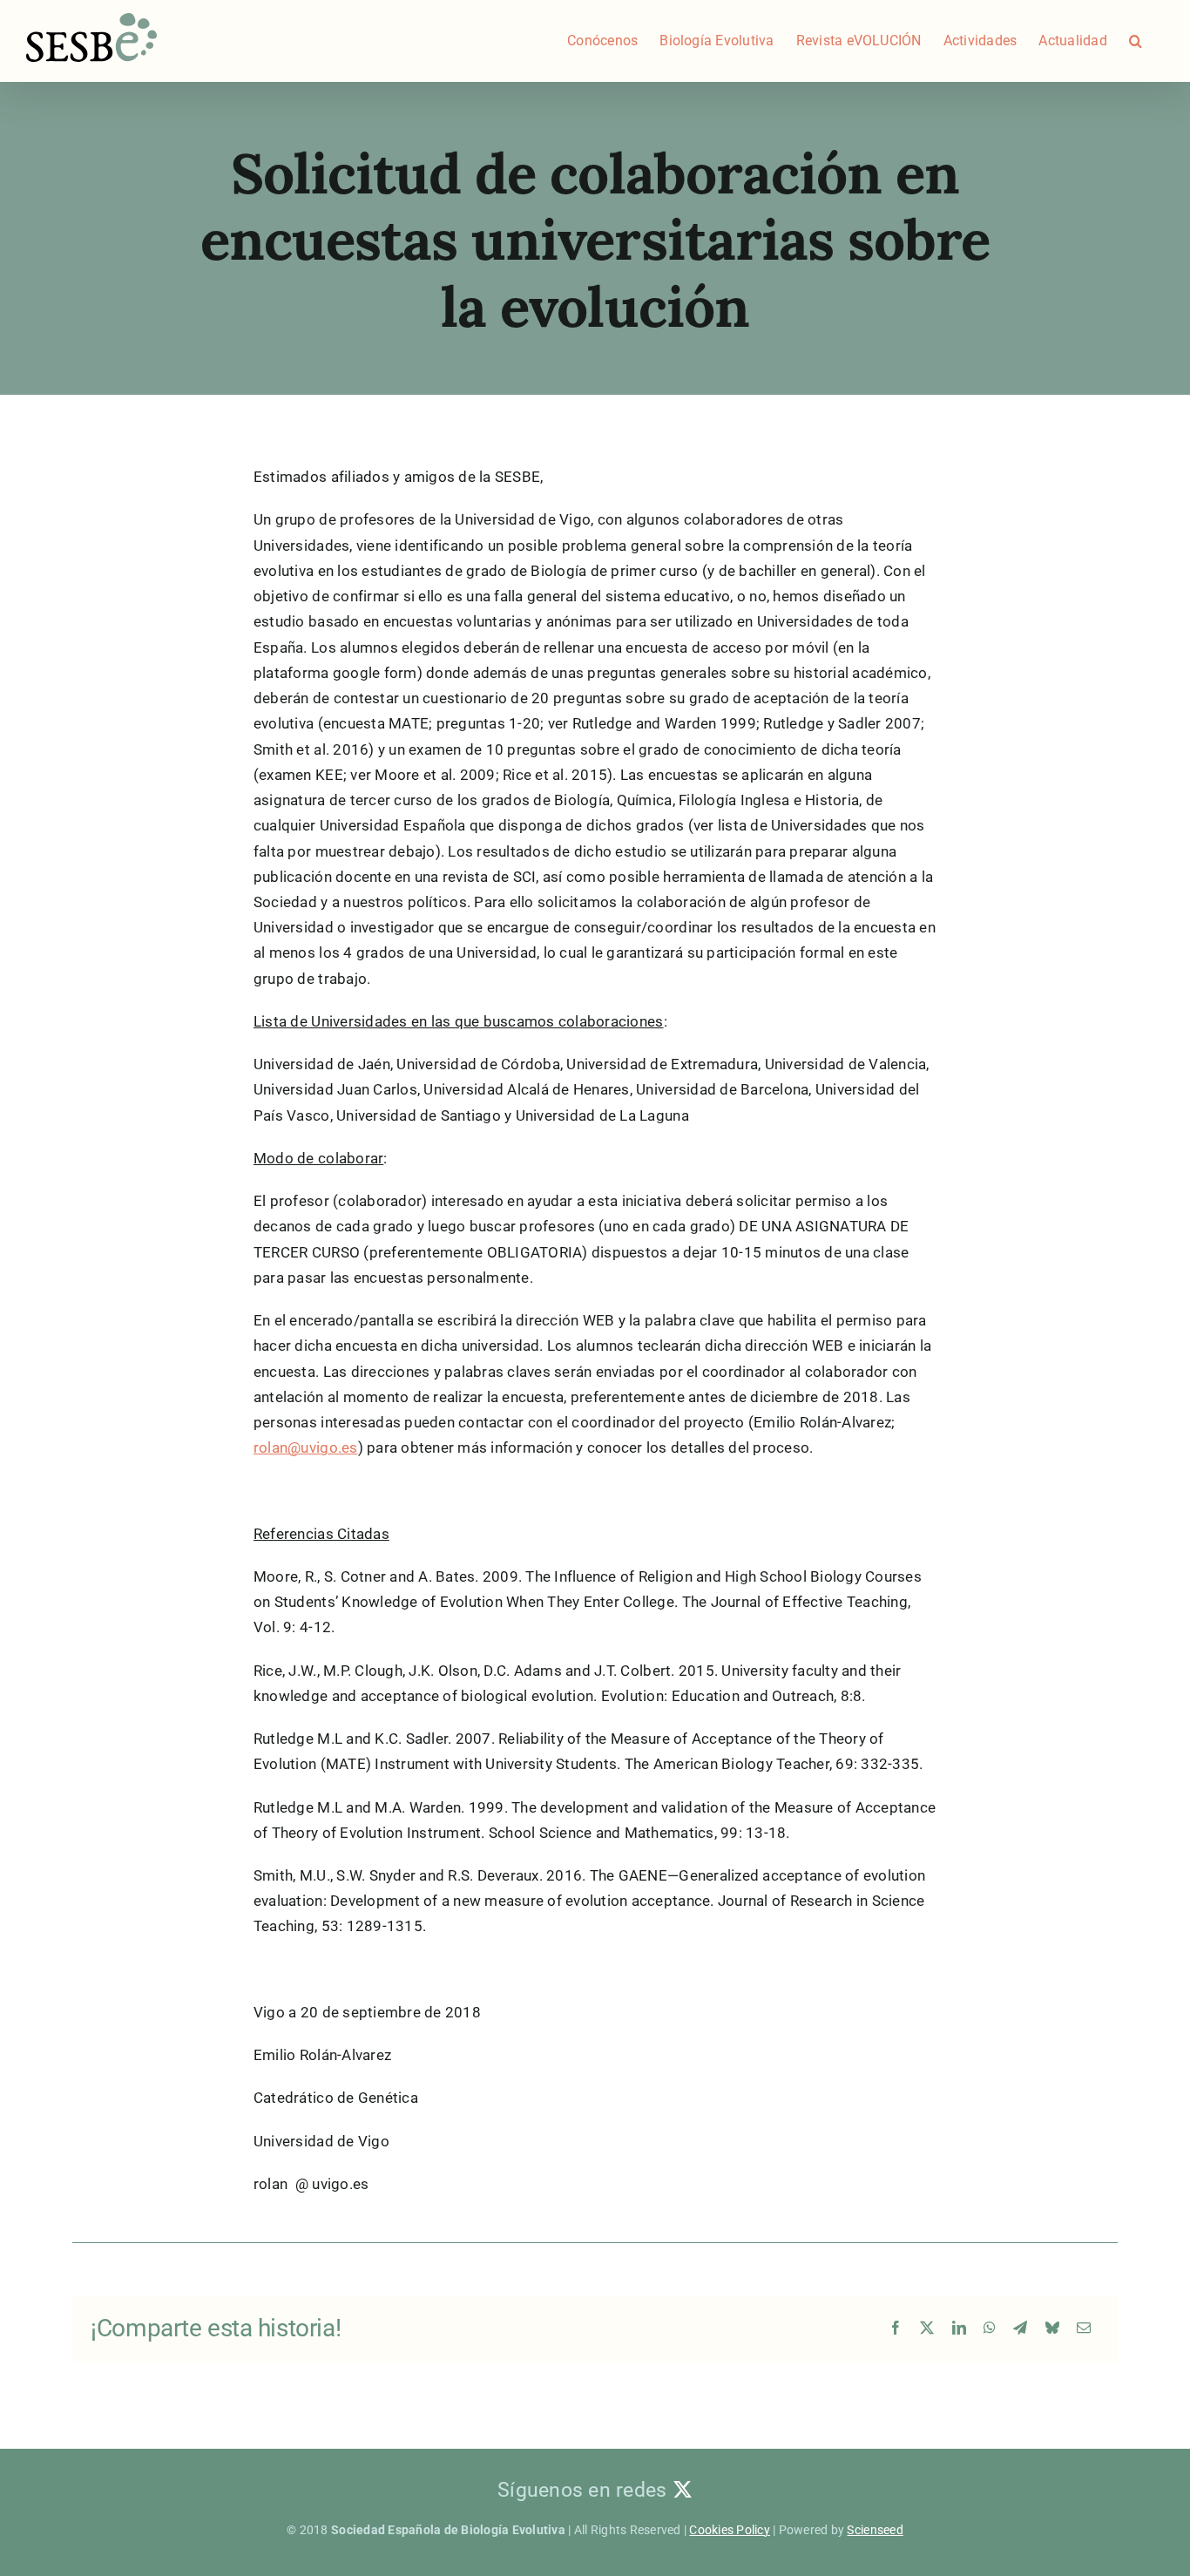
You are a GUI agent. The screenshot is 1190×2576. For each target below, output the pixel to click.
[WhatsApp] (990, 2329)
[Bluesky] (1052, 2329)
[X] (927, 2329)
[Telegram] (1020, 2329)
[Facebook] (896, 2329)
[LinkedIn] (959, 2329)
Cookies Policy (730, 2530)
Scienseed (875, 2530)
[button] (1136, 41)
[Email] (1084, 2329)
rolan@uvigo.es (306, 1447)
